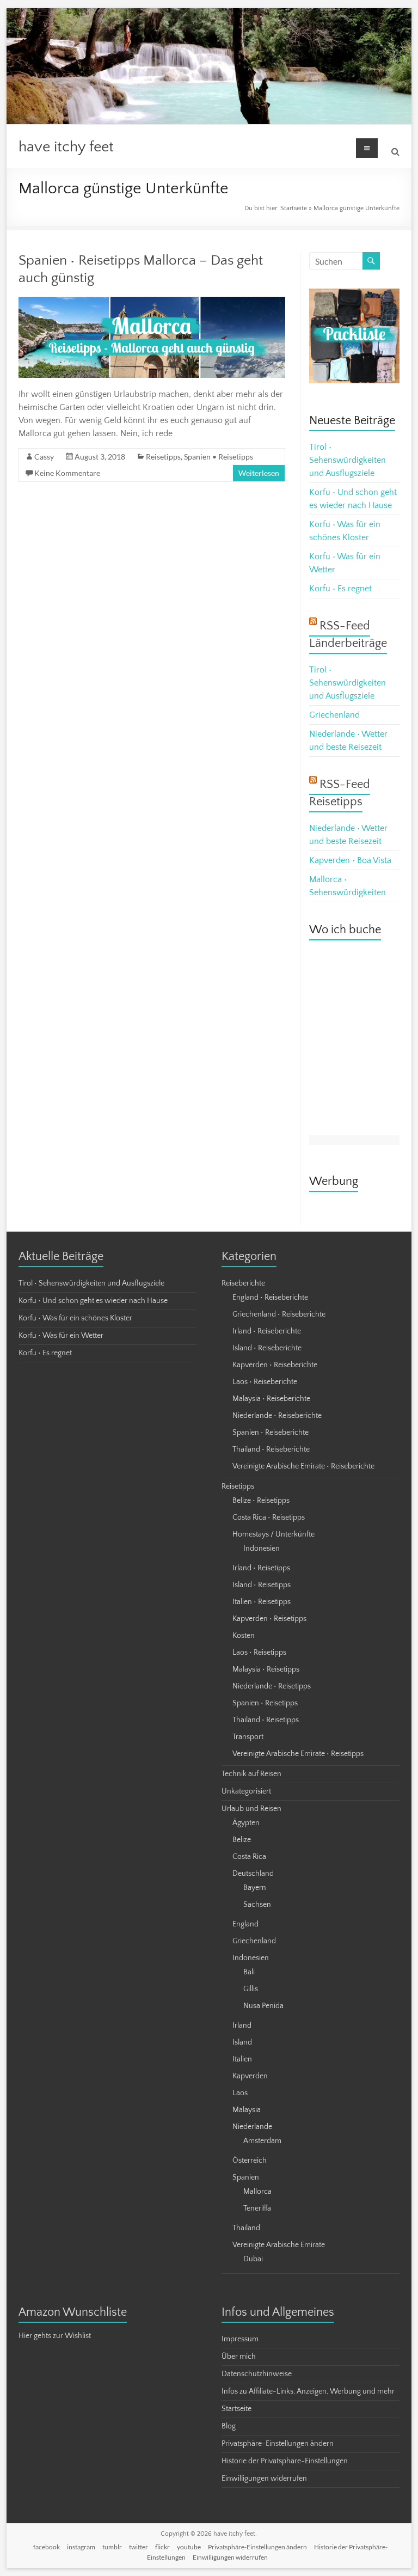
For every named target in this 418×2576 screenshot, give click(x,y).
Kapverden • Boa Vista (350, 860)
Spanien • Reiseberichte (271, 1433)
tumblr (112, 2547)
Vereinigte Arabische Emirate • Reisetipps (298, 1754)
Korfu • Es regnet (340, 589)
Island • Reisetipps (262, 1585)
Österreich (250, 2161)
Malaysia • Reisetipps (266, 1669)
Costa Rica (249, 1857)
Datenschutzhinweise (257, 2374)
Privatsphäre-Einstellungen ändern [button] (278, 2444)
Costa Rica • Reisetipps (269, 1518)
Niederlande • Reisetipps (272, 1686)
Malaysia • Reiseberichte (271, 1399)
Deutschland (253, 1874)
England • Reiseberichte (270, 1298)
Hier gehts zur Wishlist (55, 2336)
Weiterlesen (259, 473)
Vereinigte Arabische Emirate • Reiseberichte (303, 1466)
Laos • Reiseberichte (265, 1382)
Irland (242, 2026)
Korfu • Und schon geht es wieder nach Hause (93, 1301)
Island (242, 2042)
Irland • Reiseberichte (267, 1331)
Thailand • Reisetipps (266, 1720)
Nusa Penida (263, 2006)
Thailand (246, 2228)
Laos (240, 2093)
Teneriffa (257, 2208)
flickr (162, 2547)
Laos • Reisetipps (259, 1653)
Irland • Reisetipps (261, 1568)
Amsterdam (262, 2141)
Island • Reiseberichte (267, 1348)
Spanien (246, 2177)
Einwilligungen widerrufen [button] (264, 2479)
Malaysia (247, 2110)
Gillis (251, 1989)
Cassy (44, 457)
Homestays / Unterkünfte (273, 1534)
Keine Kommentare (67, 473)
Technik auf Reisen (251, 1774)
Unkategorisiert (246, 1791)
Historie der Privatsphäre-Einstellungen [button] (285, 2461)
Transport (248, 1737)
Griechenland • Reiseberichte (279, 1314)
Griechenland (334, 715)
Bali (249, 1972)
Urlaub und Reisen (251, 1809)
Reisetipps (163, 457)
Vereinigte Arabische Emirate (279, 2245)
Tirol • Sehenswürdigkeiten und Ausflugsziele (348, 460)
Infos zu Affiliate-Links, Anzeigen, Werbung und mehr (308, 2391)
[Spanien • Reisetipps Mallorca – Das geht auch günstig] (152, 302)
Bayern (255, 1888)
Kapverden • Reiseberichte (275, 1365)
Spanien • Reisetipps (219, 457)
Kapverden (250, 2076)
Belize (242, 1840)
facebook (47, 2547)
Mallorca (257, 2192)
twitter (139, 2547)
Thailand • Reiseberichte (271, 1449)
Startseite (294, 208)
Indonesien (262, 1549)
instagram (81, 2547)
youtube (189, 2547)
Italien (242, 2059)
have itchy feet (66, 147)
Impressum (240, 2339)
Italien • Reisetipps (262, 1602)
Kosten (244, 1636)
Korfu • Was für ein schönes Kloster (75, 1318)
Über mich (239, 2357)
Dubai (253, 2259)
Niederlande (252, 2127)
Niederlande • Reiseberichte (277, 1416)
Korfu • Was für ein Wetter (61, 1336)
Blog (229, 2426)
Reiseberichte (243, 1283)
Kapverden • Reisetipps (269, 1619)
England (245, 1924)
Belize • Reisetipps (261, 1501)
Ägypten (246, 1823)
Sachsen (257, 1905)
